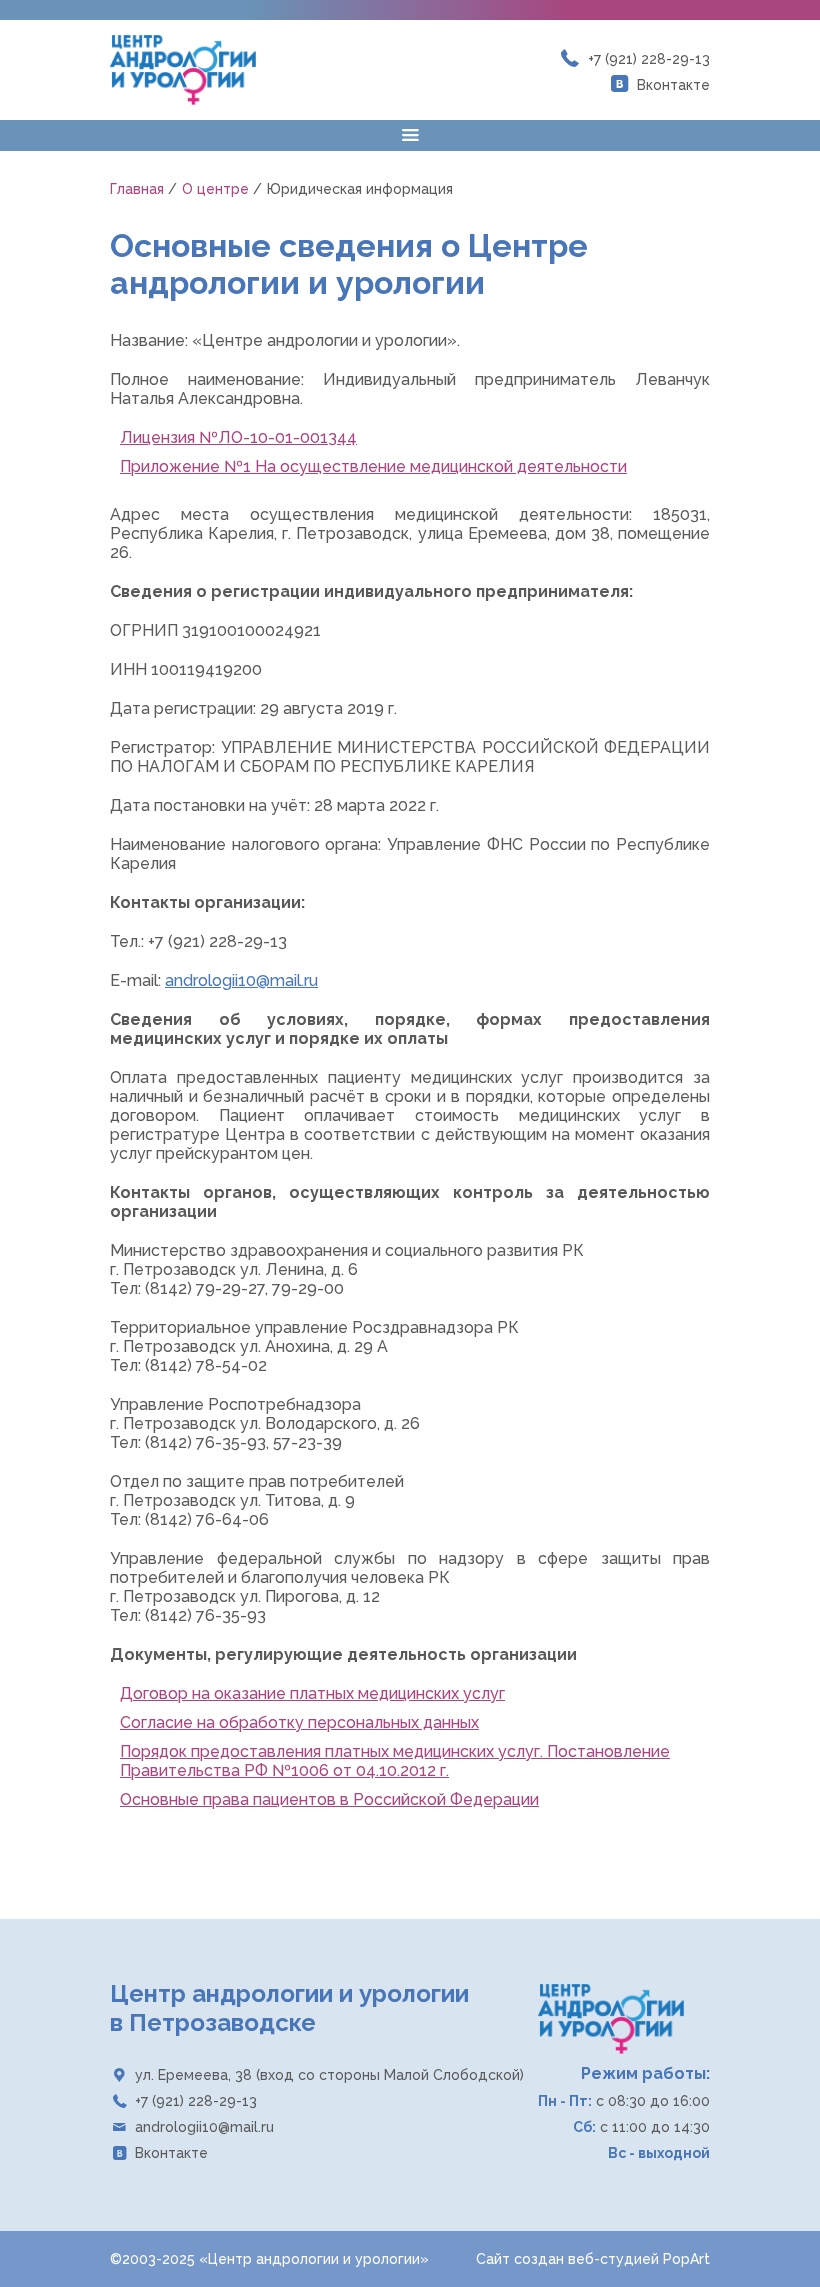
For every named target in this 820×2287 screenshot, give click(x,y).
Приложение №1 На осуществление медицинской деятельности (373, 466)
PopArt (686, 2259)
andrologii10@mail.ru (241, 980)
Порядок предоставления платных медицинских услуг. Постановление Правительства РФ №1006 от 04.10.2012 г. (395, 1761)
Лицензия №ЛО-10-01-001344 (238, 437)
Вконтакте (673, 85)
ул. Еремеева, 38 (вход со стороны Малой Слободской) (329, 2075)
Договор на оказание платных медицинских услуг (312, 1693)
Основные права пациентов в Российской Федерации (329, 1799)
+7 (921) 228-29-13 (649, 59)
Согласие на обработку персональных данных (299, 1722)
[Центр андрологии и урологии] (183, 70)
